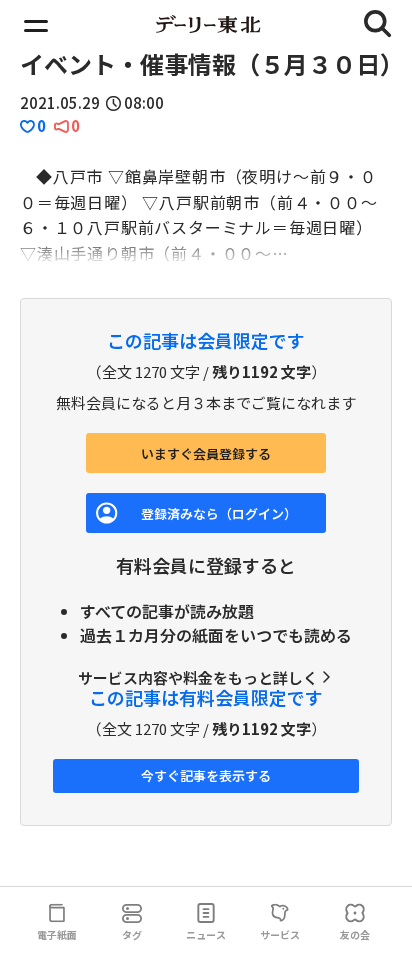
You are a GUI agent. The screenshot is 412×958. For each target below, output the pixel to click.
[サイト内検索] (378, 24)
